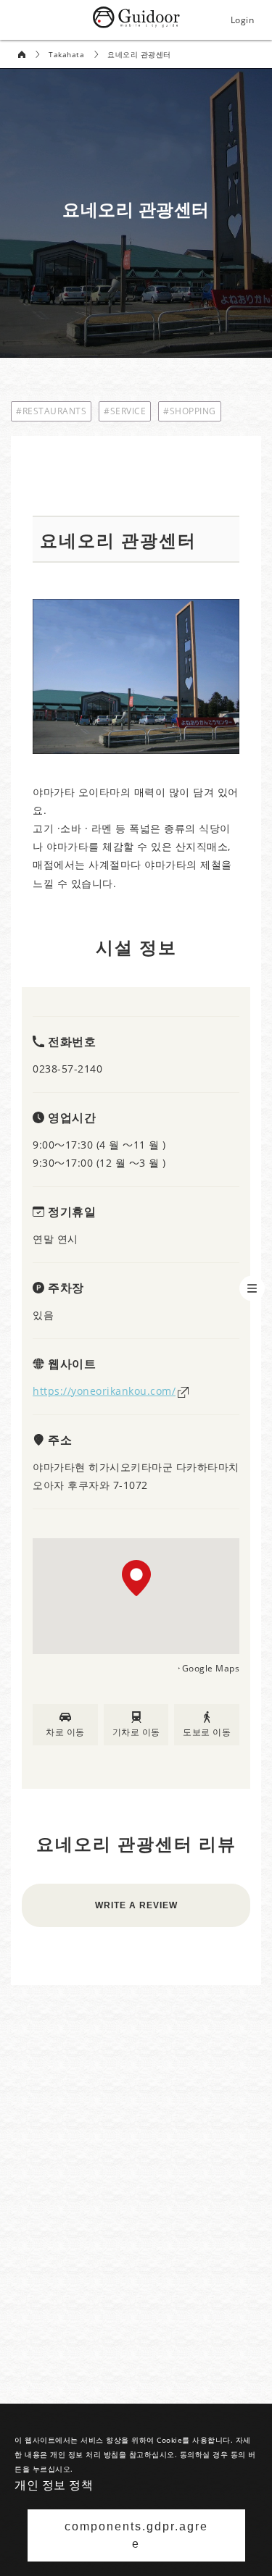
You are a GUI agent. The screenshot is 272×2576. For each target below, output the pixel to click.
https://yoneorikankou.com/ (104, 1391)
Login (243, 20)
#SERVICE (125, 411)
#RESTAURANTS (51, 411)
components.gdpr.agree (136, 2535)
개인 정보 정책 (54, 2485)
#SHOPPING (190, 411)
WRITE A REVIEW (136, 1905)
